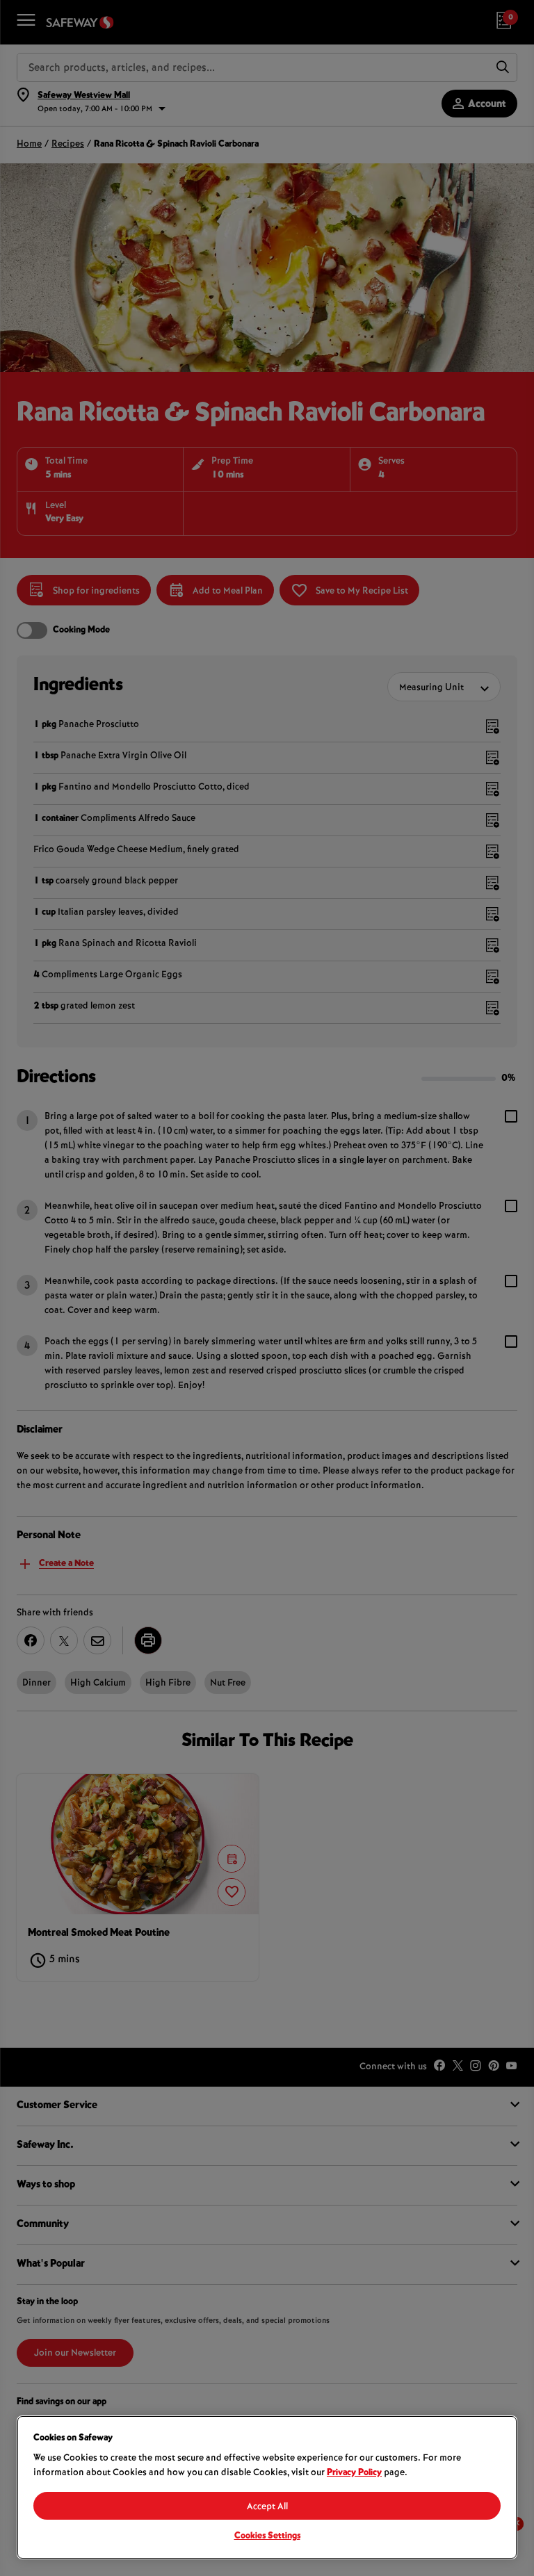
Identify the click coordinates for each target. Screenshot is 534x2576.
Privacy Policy (354, 2473)
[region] (267, 2487)
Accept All (267, 2507)
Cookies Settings (267, 2536)
